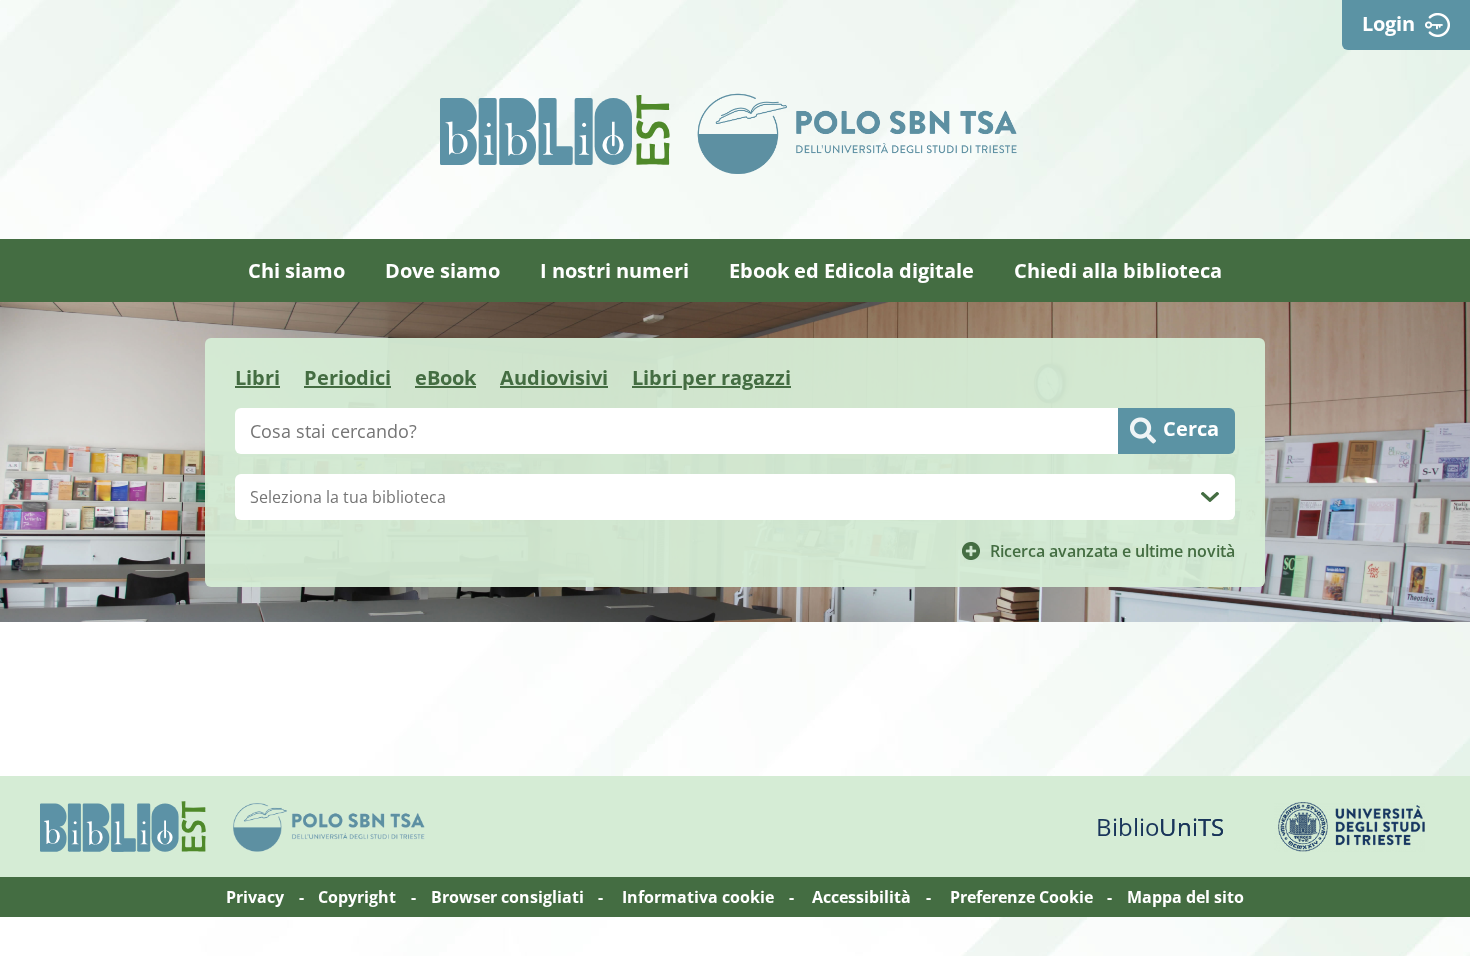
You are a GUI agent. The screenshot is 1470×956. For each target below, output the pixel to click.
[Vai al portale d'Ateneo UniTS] (1352, 827)
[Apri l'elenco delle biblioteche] (1210, 497)
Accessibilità (861, 897)
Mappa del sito (1185, 897)
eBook (445, 377)
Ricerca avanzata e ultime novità (1112, 551)
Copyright (357, 897)
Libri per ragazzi (711, 377)
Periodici (347, 377)
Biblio (1160, 826)
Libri (257, 377)
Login (1388, 23)
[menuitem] (296, 270)
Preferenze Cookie (1021, 897)
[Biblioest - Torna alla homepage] (555, 130)
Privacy (255, 897)
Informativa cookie (698, 897)
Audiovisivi (554, 377)
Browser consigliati (507, 897)
